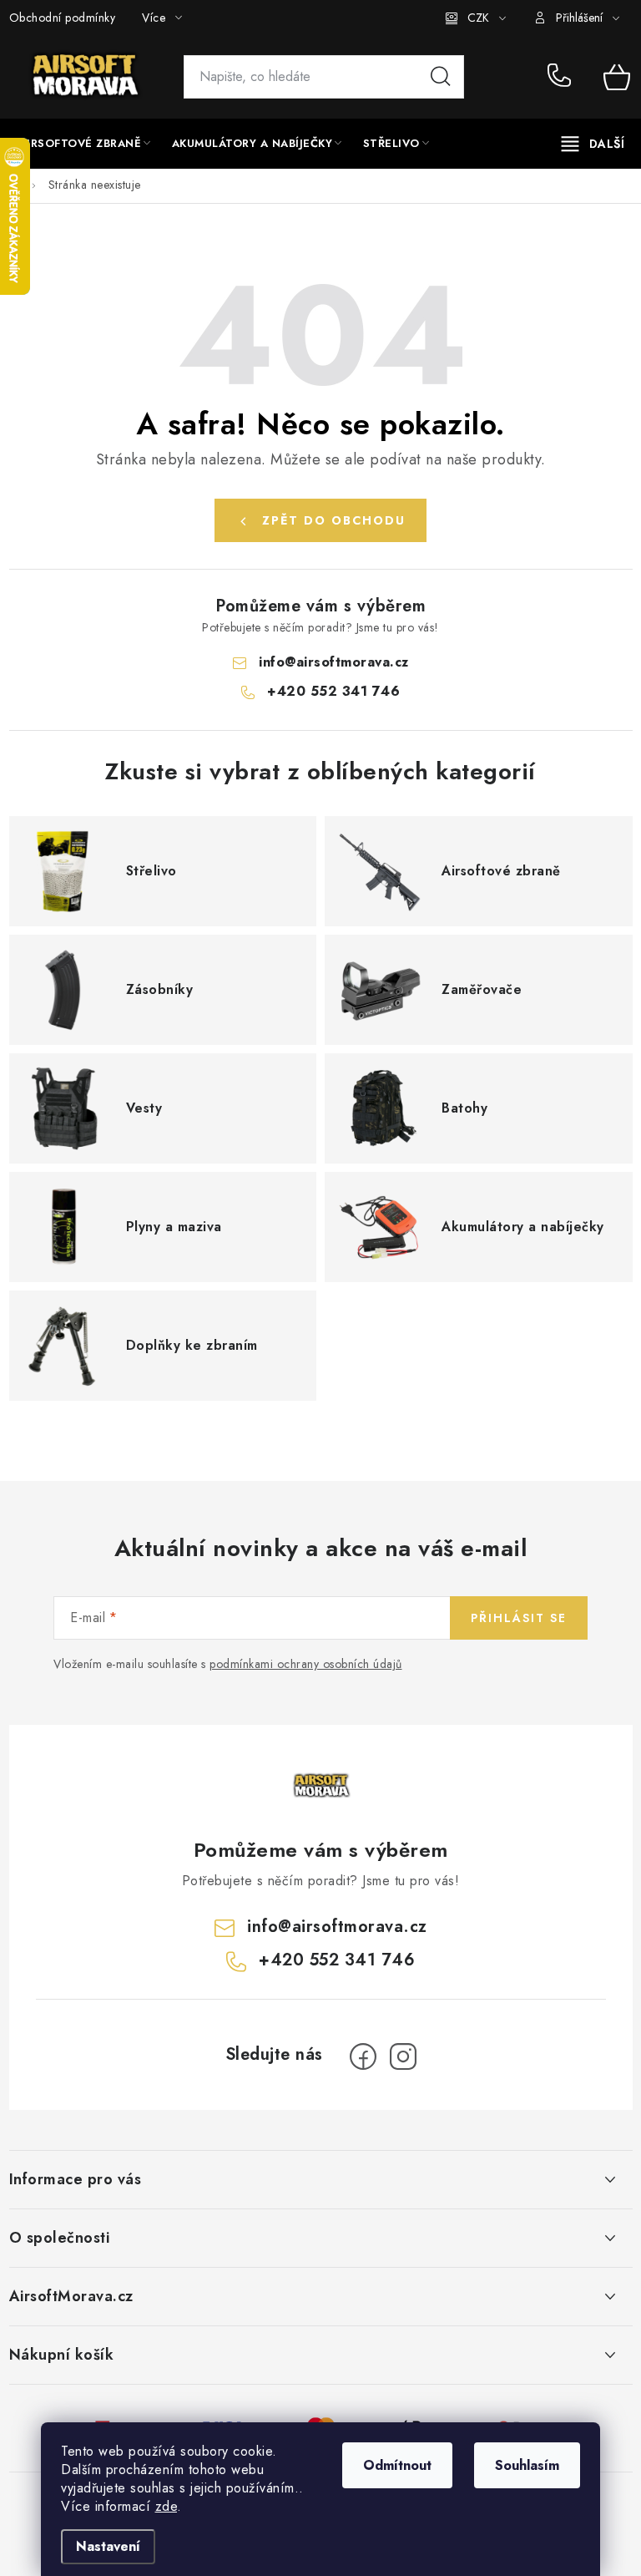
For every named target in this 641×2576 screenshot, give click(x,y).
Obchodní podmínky (63, 18)
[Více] (593, 144)
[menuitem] (85, 144)
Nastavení (108, 2546)
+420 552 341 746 (563, 77)
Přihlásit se (519, 1618)
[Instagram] (403, 2056)
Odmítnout (397, 2465)
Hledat (441, 77)
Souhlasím (527, 2465)
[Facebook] (363, 2056)
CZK (478, 18)
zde (167, 2506)
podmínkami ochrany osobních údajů (306, 1664)
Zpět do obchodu (334, 520)
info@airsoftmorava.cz (334, 662)
